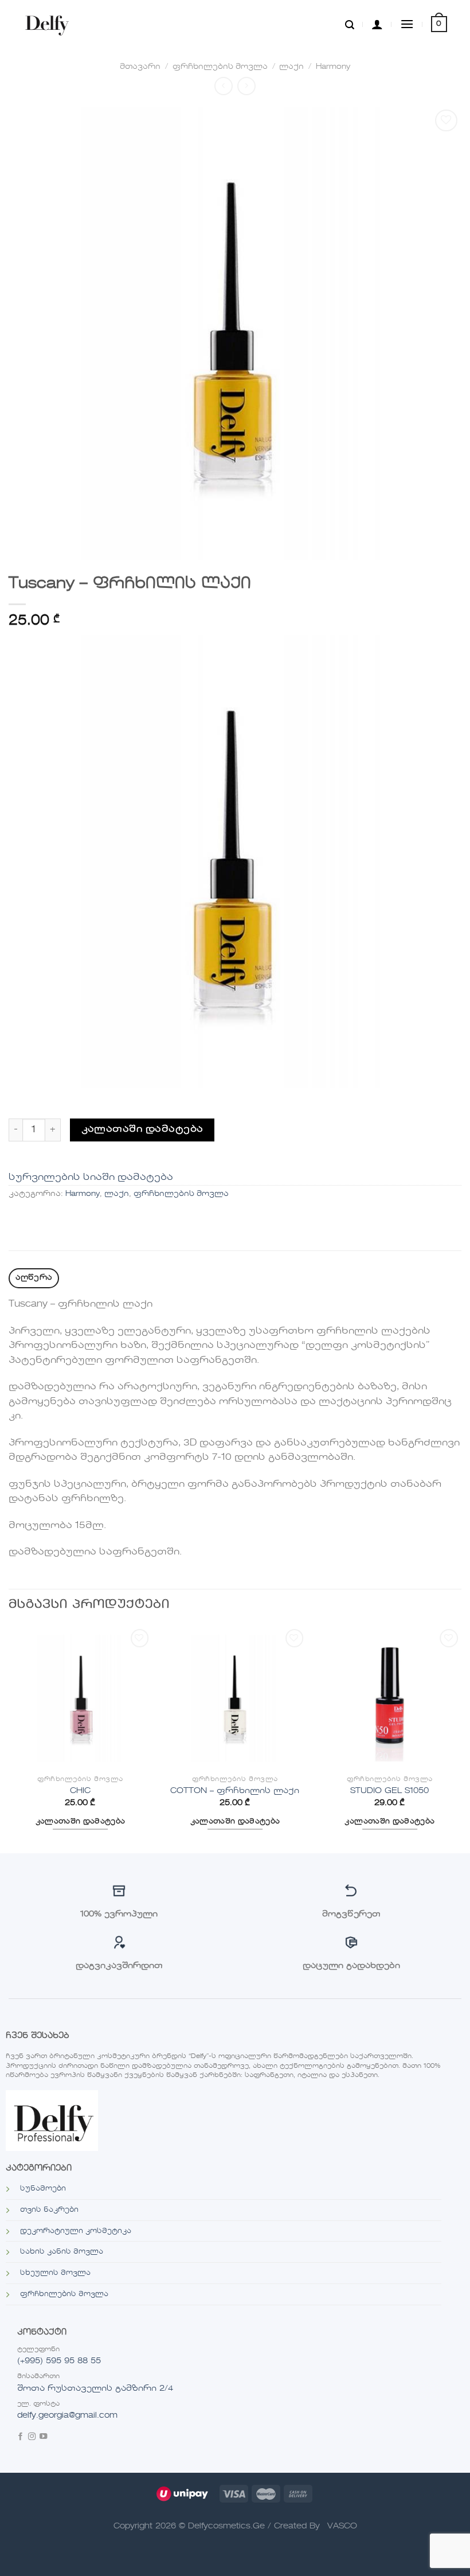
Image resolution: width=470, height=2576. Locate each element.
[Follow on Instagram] (32, 2437)
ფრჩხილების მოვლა (220, 67)
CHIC (80, 1791)
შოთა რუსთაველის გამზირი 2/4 (95, 2388)
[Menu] (407, 24)
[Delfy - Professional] (50, 24)
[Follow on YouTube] (43, 2437)
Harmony (333, 67)
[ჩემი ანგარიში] (377, 24)
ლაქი (291, 67)
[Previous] (9, 1739)
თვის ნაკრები (49, 2210)
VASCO (342, 2526)
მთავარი (140, 67)
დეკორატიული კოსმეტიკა (76, 2231)
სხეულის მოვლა (55, 2273)
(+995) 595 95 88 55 (59, 2361)
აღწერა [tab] (34, 1278)
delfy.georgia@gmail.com (67, 2415)
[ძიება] (350, 24)
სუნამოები (43, 2189)
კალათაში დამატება (142, 1129)
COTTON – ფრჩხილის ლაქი (235, 1791)
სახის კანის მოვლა (62, 2252)
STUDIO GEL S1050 (389, 1791)
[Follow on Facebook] (20, 2437)
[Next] (461, 1739)
